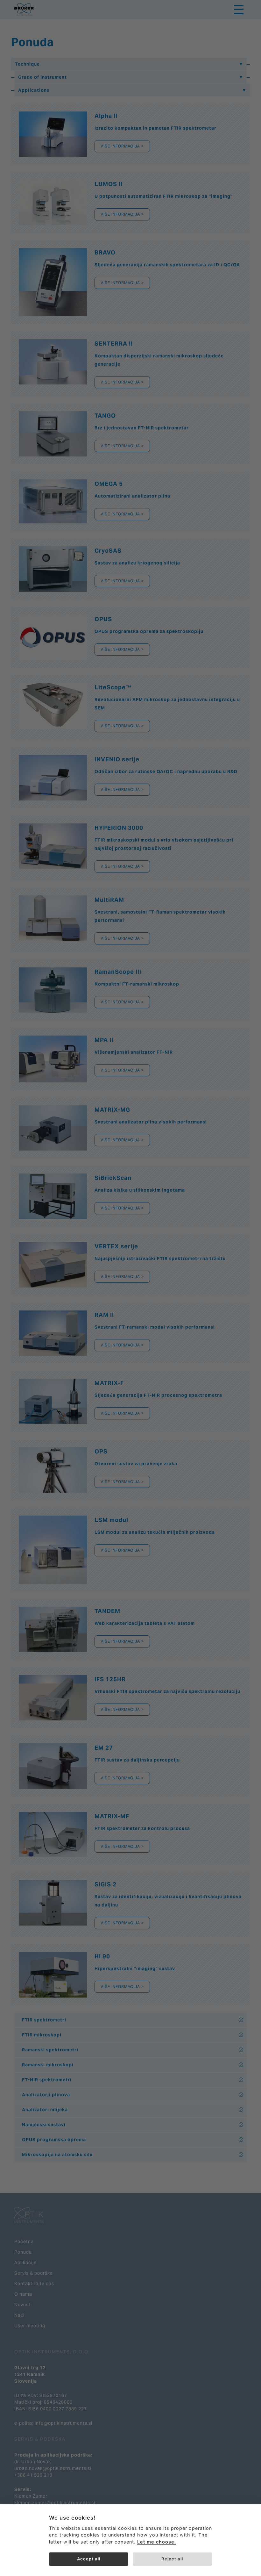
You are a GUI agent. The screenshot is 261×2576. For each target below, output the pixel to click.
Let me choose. (157, 2542)
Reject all (172, 2559)
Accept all (89, 2559)
